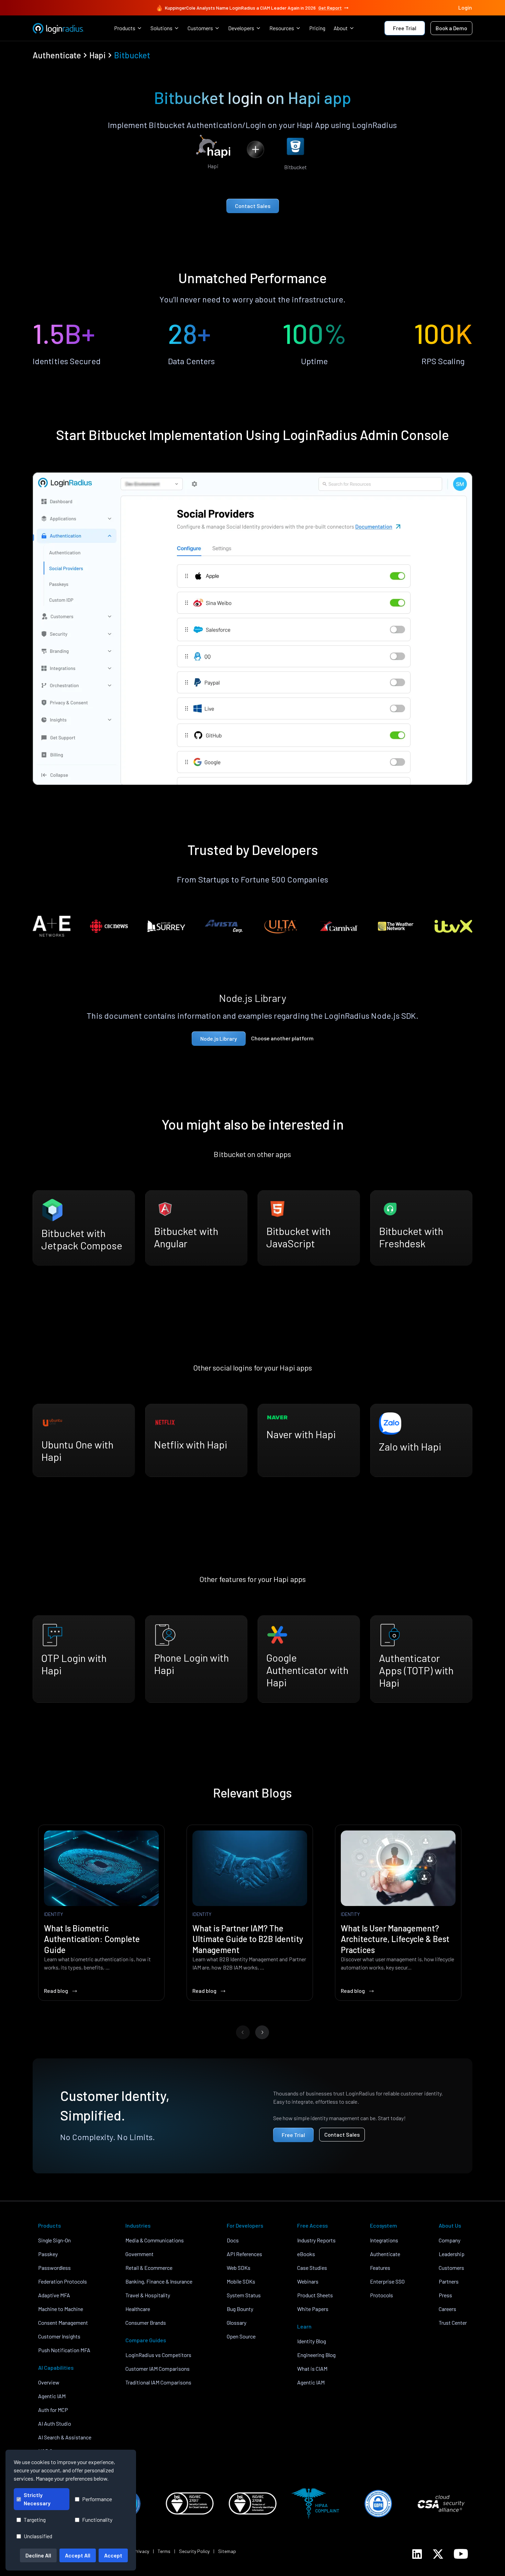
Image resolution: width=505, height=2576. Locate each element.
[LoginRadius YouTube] (461, 2554)
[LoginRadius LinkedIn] (417, 2554)
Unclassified (38, 2536)
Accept (113, 2555)
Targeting (35, 2520)
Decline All (38, 2555)
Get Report (330, 8)
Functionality (97, 2520)
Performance (97, 2499)
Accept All (78, 2555)
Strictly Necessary (37, 2499)
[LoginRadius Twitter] (438, 2554)
